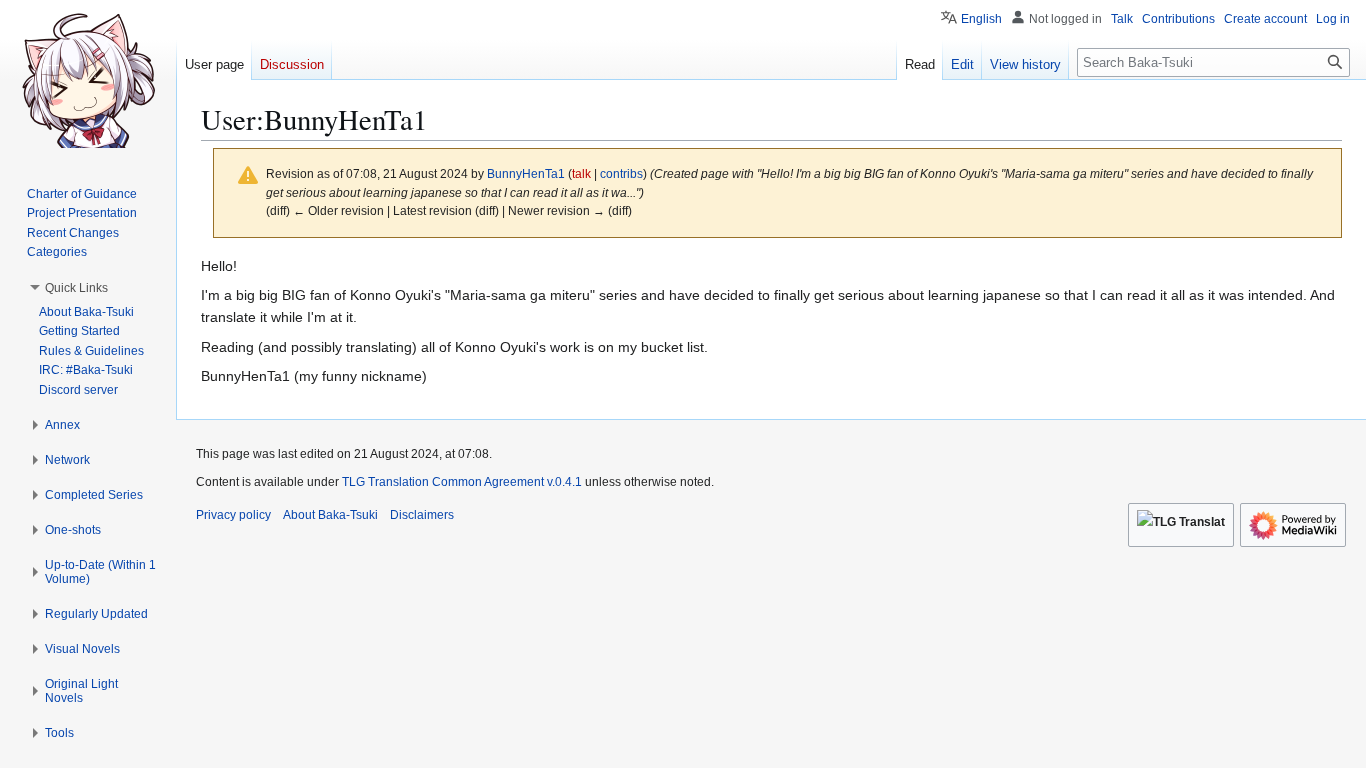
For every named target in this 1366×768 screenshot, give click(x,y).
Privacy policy (233, 515)
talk (581, 173)
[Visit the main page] (88, 80)
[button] (76, 288)
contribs (621, 173)
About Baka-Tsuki (330, 515)
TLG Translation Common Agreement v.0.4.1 (462, 482)
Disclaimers (422, 515)
